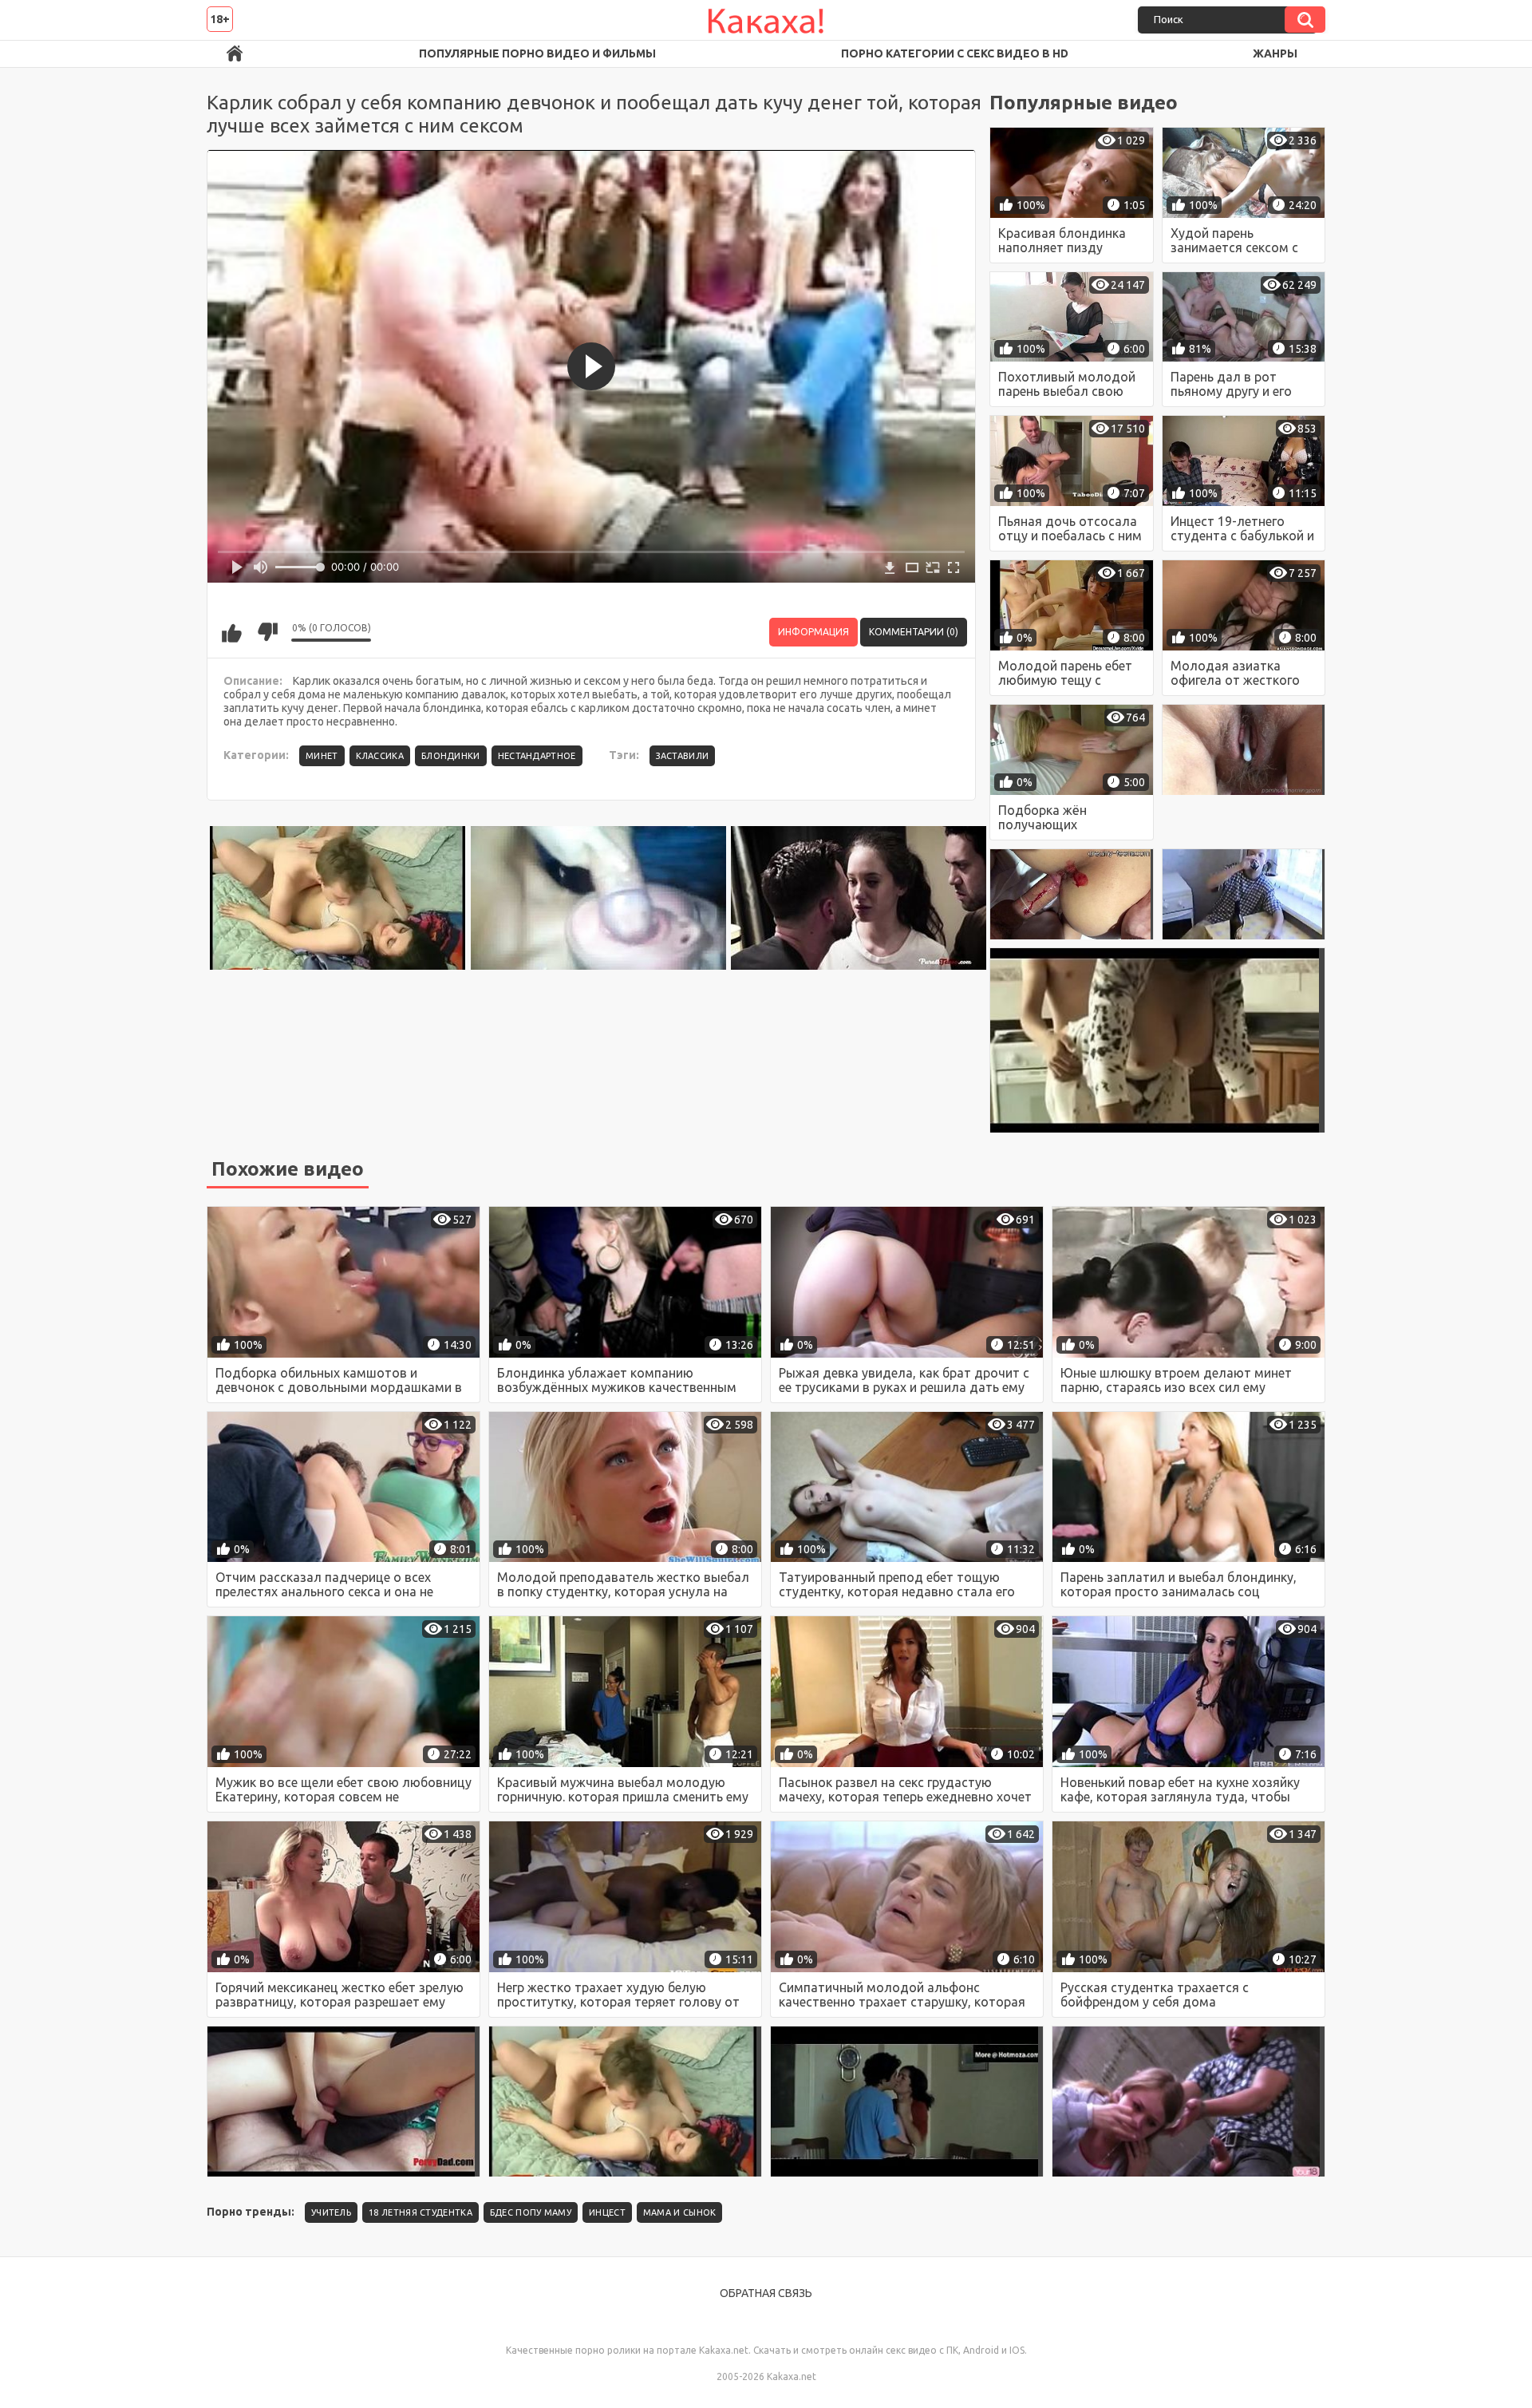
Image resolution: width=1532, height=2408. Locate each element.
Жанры (1275, 53)
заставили (683, 756)
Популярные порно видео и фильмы (537, 53)
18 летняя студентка (421, 2212)
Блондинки (451, 756)
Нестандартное (537, 756)
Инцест (607, 2212)
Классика (380, 756)
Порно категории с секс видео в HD (955, 53)
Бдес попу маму (531, 2212)
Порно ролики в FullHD (235, 54)
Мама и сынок (680, 2212)
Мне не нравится (267, 632)
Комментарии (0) (914, 632)
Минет (322, 756)
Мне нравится (231, 632)
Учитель (331, 2212)
